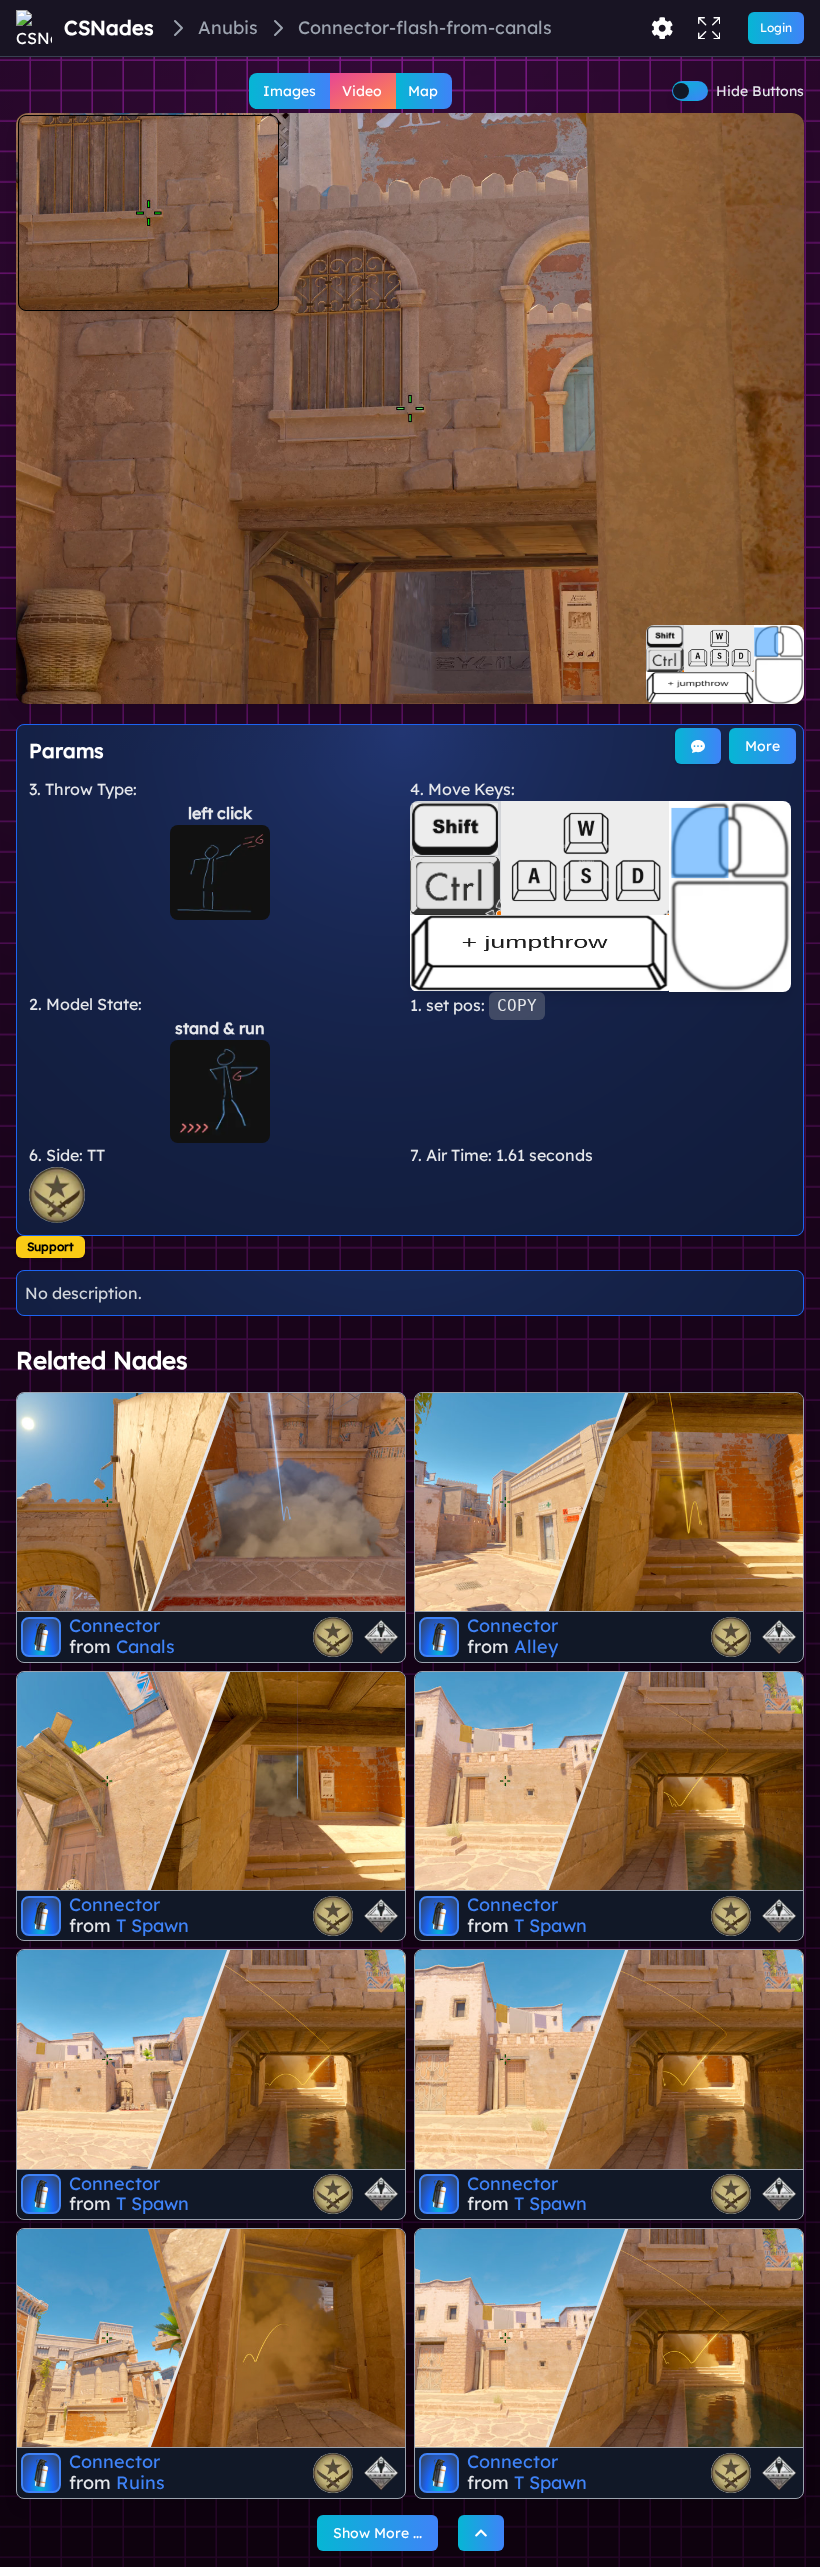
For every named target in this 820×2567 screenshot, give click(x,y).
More (762, 746)
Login (776, 27)
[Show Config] (662, 28)
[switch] (690, 91)
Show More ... (377, 2533)
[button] (410, 408)
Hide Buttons (760, 91)
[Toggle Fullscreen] (709, 28)
